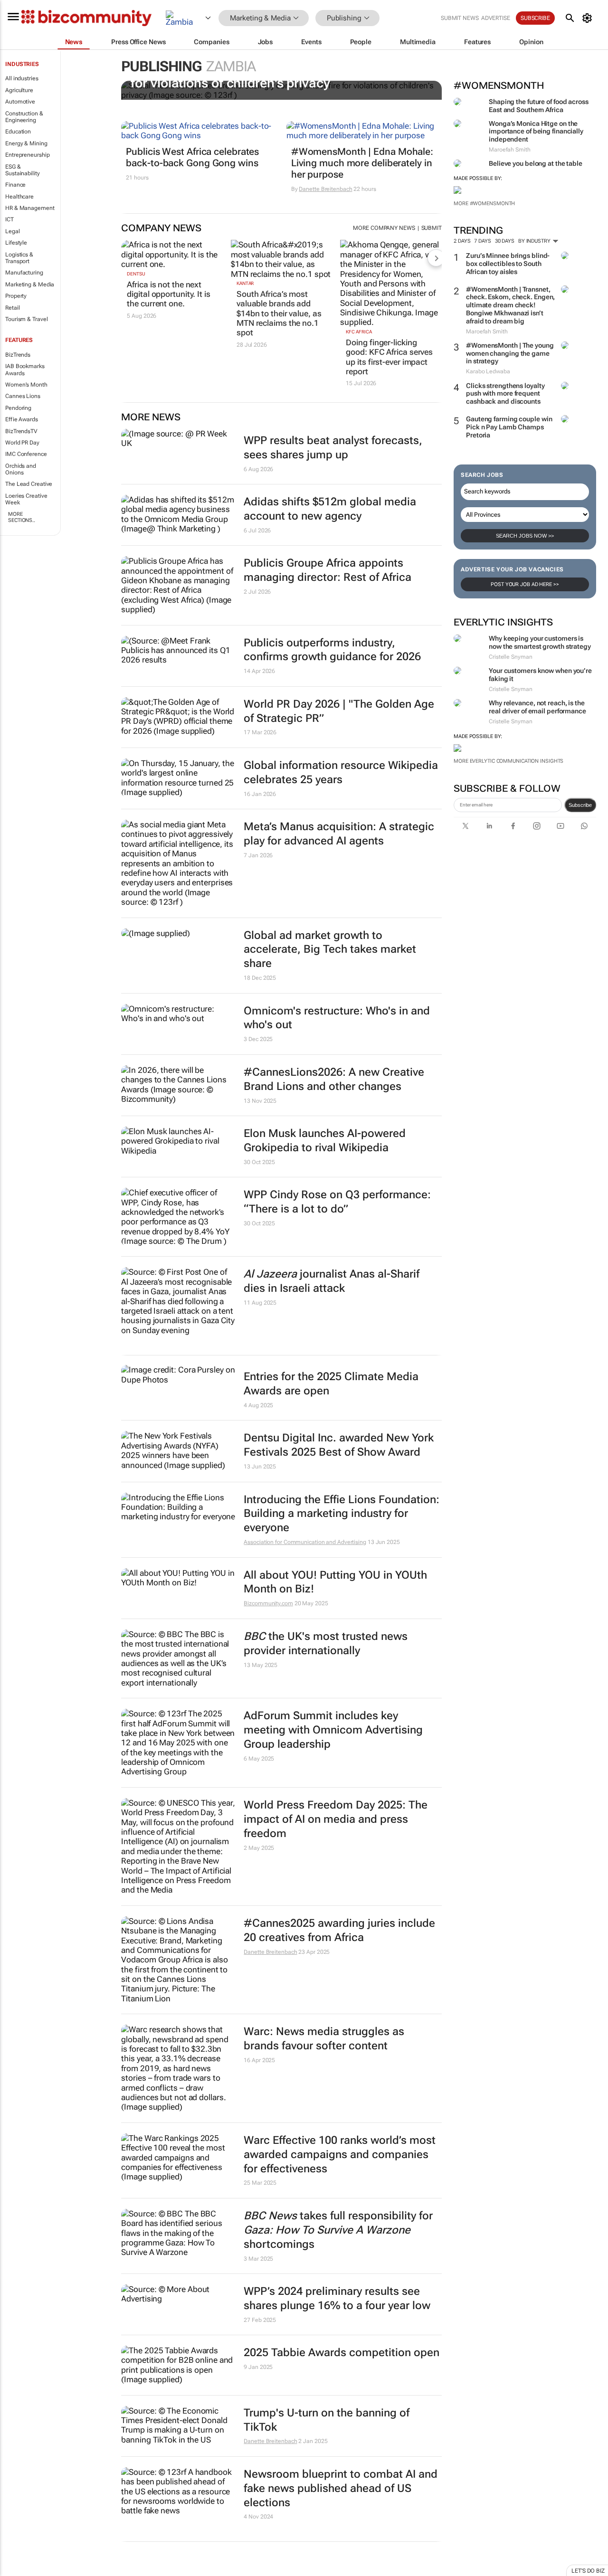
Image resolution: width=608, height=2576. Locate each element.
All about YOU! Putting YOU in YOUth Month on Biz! (335, 1582)
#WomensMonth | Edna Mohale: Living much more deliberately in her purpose (362, 163)
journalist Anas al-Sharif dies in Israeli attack (332, 1281)
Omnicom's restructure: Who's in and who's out (337, 1018)
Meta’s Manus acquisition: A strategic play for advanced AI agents (339, 834)
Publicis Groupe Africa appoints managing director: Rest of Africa (328, 570)
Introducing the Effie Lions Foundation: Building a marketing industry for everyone (342, 1514)
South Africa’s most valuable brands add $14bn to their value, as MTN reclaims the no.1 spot (279, 313)
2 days (462, 241)
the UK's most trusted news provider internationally (326, 1643)
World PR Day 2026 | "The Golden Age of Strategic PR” (339, 711)
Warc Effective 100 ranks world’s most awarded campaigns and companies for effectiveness (340, 2155)
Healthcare (19, 197)
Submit (432, 228)
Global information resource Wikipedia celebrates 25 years (341, 772)
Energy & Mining (26, 143)
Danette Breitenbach (325, 189)
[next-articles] (436, 258)
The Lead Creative (29, 484)
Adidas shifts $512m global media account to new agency (330, 509)
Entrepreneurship (27, 155)
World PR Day (22, 443)
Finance (15, 185)
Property (16, 296)
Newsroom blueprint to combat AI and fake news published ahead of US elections (341, 2488)
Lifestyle (16, 243)
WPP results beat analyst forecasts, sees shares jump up (333, 448)
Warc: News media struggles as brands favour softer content (324, 2039)
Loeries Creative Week (26, 499)
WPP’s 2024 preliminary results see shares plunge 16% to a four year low (337, 2298)
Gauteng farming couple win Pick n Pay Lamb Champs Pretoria (509, 427)
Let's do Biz (588, 2571)
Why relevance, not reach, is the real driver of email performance (537, 707)
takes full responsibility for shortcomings (338, 2230)
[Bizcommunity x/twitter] (465, 826)
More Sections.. (22, 517)
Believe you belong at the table (536, 163)
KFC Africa (359, 332)
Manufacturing (24, 273)
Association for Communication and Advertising (305, 1542)
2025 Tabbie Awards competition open (342, 2353)
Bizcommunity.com (268, 1603)
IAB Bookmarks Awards (25, 369)
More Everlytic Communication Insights (508, 761)
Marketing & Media (30, 284)
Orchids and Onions (21, 469)
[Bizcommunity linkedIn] (489, 826)
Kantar (245, 283)
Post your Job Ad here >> (525, 584)
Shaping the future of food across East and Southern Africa (539, 106)
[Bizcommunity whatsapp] (584, 826)
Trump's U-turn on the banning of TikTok (327, 2420)
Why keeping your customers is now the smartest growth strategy (540, 642)
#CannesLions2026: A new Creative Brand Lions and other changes (334, 1079)
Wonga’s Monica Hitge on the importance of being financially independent (536, 132)
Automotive (20, 102)
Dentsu (136, 274)
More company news (384, 228)
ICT (9, 219)
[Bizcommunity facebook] (513, 826)
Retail (12, 308)
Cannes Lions (23, 396)
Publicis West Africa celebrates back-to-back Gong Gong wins (192, 157)
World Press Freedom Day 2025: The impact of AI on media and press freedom (336, 1819)
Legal (13, 231)
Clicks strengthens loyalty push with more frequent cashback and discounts (505, 394)
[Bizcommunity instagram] (537, 826)
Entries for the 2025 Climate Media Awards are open (331, 1384)
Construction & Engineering (24, 117)
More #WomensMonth (484, 204)
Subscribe (580, 805)
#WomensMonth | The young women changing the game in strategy (510, 353)
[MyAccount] (589, 18)
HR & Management (30, 208)
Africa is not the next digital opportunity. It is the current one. (168, 294)
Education (18, 132)
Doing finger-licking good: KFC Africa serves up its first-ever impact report (389, 357)
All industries (22, 78)
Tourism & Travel (26, 319)
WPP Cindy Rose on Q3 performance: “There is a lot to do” (337, 1202)
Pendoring (18, 408)
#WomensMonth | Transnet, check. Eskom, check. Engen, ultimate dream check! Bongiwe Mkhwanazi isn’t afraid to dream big (510, 305)
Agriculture (19, 90)
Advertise (496, 18)
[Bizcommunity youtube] (560, 826)
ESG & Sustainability (23, 170)
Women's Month (26, 385)
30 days (505, 241)
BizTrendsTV (21, 431)
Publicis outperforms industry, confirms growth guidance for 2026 (332, 650)
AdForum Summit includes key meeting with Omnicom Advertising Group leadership (333, 1730)
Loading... (18, 2571)
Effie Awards (22, 419)
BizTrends (18, 355)
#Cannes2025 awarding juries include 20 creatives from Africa (339, 1930)
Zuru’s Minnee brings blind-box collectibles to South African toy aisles (508, 264)
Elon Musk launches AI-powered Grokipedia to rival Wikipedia (325, 1141)
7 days (482, 241)
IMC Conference (26, 454)
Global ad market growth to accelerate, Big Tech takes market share (330, 950)
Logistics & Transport (19, 258)
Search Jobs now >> (525, 536)
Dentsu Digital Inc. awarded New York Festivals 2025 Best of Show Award (339, 1445)
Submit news (460, 18)
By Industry (535, 241)
